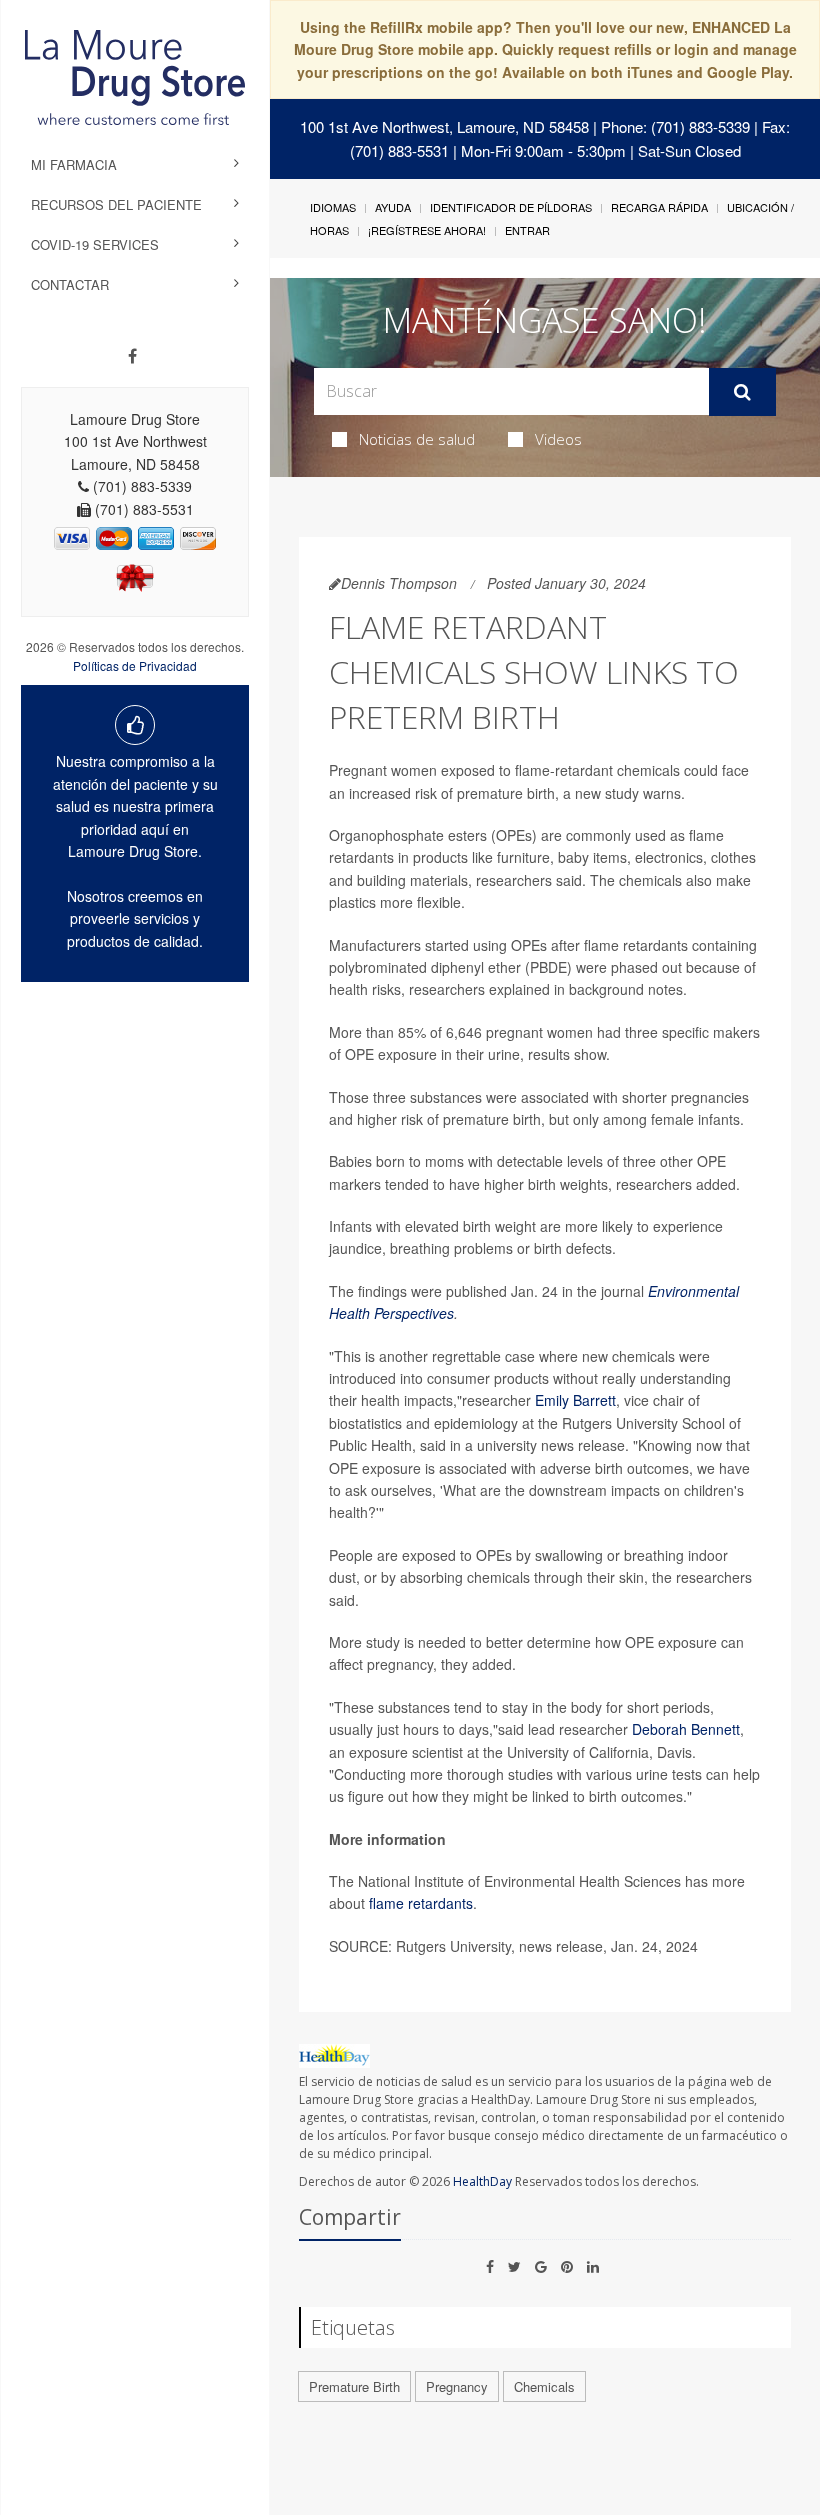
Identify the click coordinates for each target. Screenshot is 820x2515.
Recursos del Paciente (116, 204)
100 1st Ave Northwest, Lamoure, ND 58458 (444, 126)
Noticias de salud (417, 439)
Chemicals (544, 2386)
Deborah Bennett (686, 1729)
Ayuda (393, 207)
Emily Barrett (575, 1400)
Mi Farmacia (74, 164)
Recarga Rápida (659, 207)
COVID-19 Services (95, 244)
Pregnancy (457, 2386)
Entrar (527, 230)
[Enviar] (742, 392)
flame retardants (421, 1903)
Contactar (70, 284)
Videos (558, 439)
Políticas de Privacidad (135, 665)
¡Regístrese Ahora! (427, 230)
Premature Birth (354, 2386)
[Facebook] (132, 356)
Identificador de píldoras (511, 207)
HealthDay (482, 2181)
